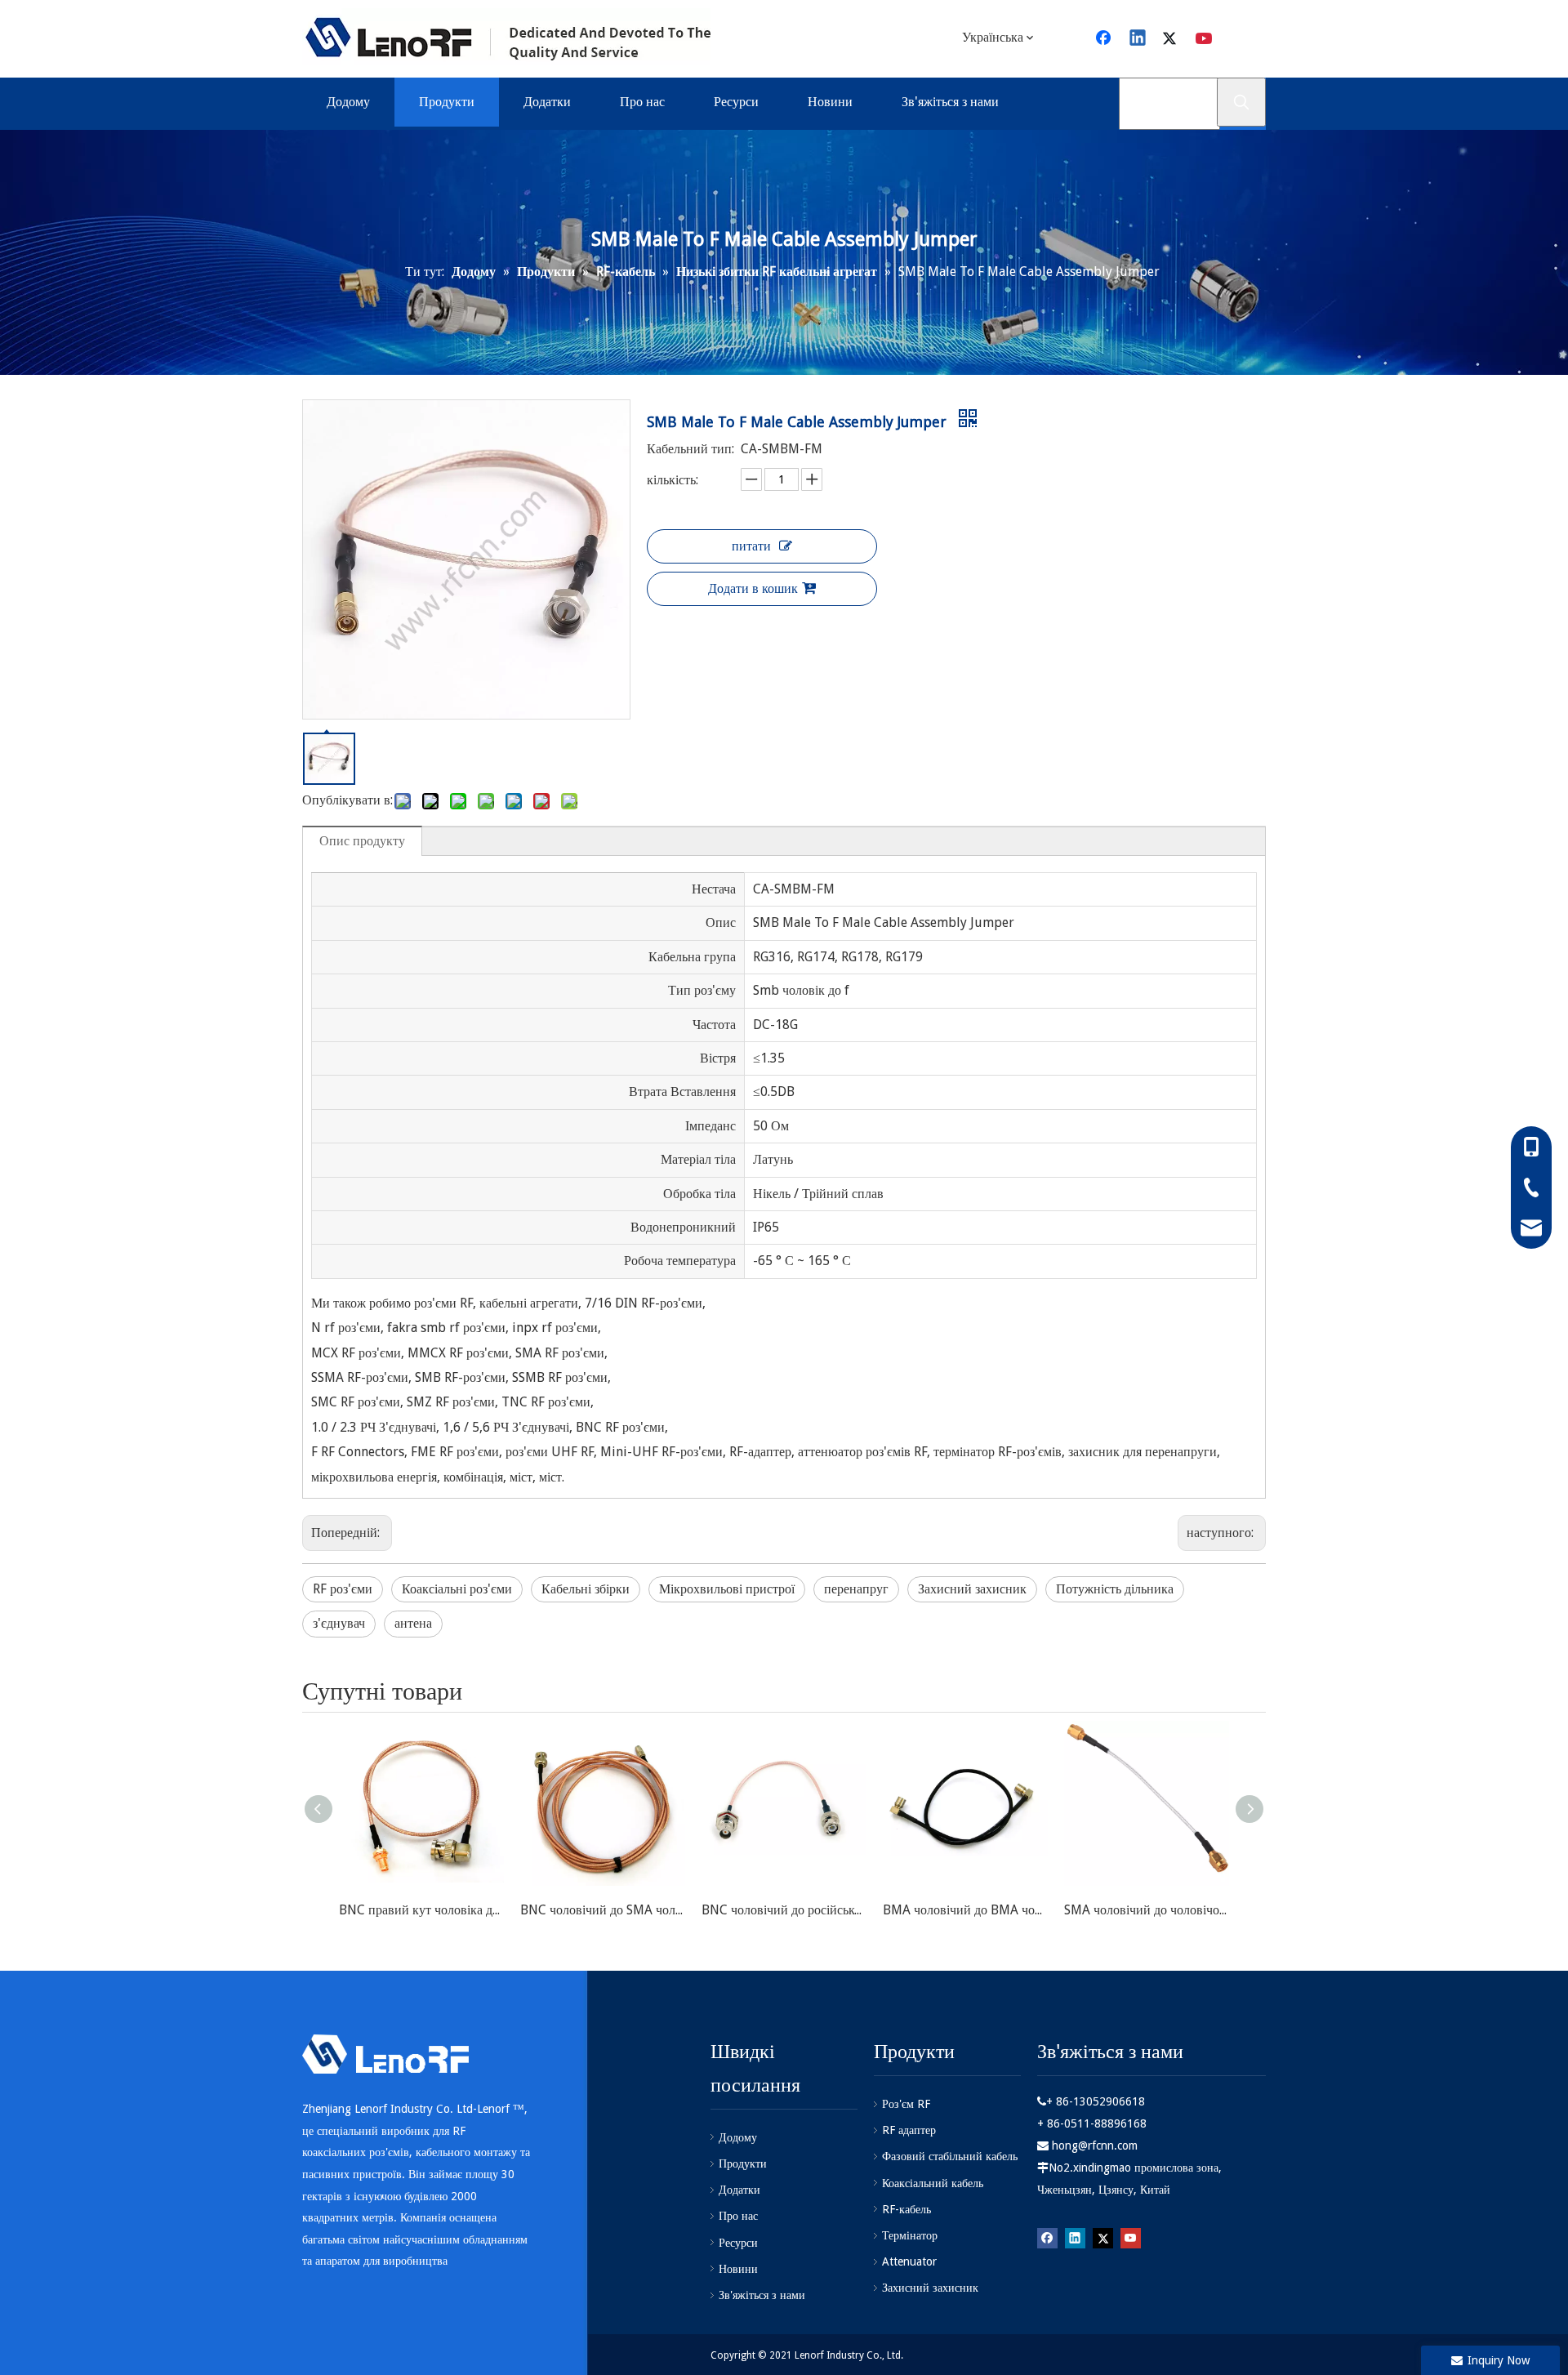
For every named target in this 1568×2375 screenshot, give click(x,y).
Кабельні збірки (586, 1589)
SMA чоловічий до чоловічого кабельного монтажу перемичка (1147, 1910)
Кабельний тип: (690, 449)
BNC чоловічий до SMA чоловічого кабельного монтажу (603, 1910)
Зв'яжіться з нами (762, 2295)
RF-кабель (906, 2209)
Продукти (743, 2163)
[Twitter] (1172, 39)
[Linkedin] (1138, 39)
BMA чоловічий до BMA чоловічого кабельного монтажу (965, 1910)
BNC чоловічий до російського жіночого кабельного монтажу (784, 1910)
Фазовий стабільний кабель (950, 2156)
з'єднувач (339, 1623)
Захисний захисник (972, 1589)
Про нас (738, 2216)
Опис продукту (362, 841)
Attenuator (909, 2261)
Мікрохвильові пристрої (727, 1589)
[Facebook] (1105, 39)
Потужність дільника (1115, 1589)
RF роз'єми (343, 1589)
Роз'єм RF (906, 2104)
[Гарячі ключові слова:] (1241, 102)
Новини (738, 2269)
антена (413, 1623)
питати (751, 546)
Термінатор (910, 2235)
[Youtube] (1205, 39)
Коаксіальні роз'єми (457, 1589)
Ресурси (738, 2243)
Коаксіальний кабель (933, 2183)
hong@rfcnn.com (1095, 2146)
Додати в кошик (753, 588)
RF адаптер (909, 2130)
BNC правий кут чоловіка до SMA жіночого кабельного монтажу (421, 1910)
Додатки (739, 2190)
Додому (738, 2137)
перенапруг (856, 1589)
